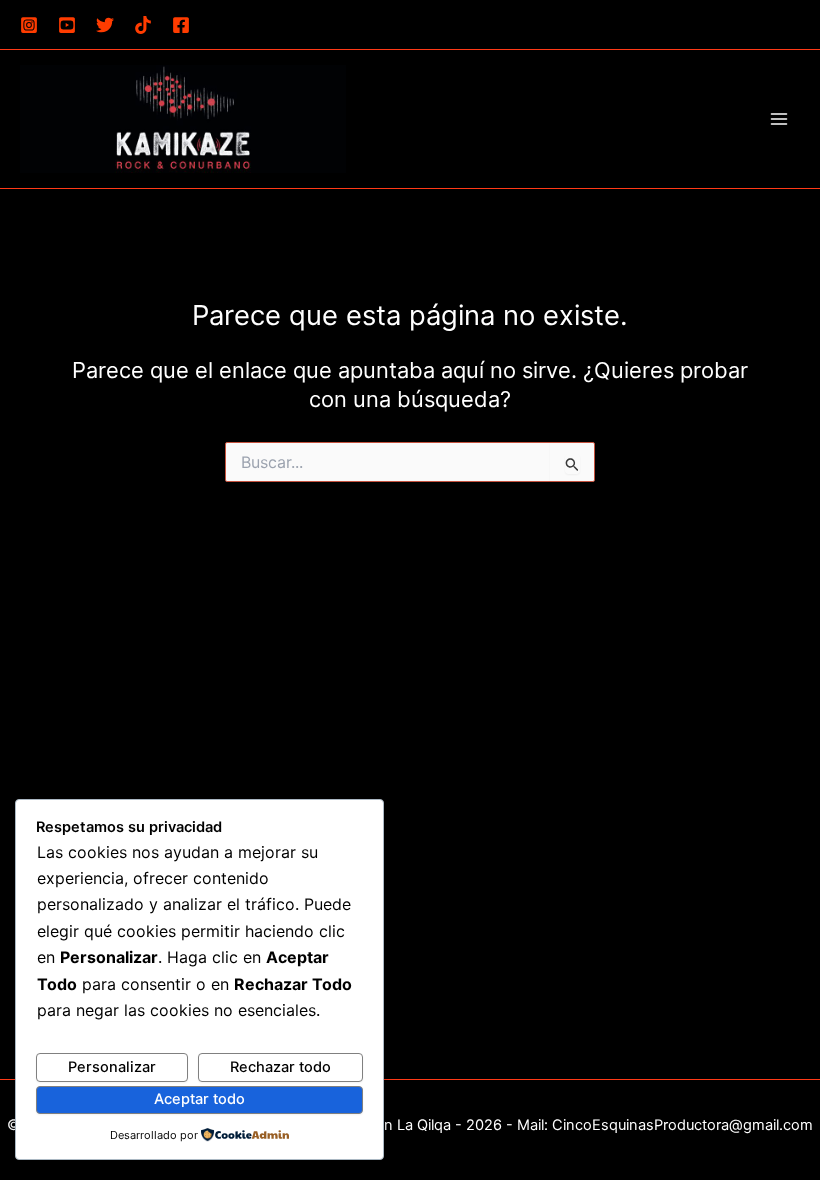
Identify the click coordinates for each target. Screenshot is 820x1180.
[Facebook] (181, 25)
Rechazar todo (280, 1067)
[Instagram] (29, 25)
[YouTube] (67, 25)
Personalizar (112, 1067)
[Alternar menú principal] (779, 119)
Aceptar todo (199, 1099)
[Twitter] (105, 25)
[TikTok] (143, 25)
